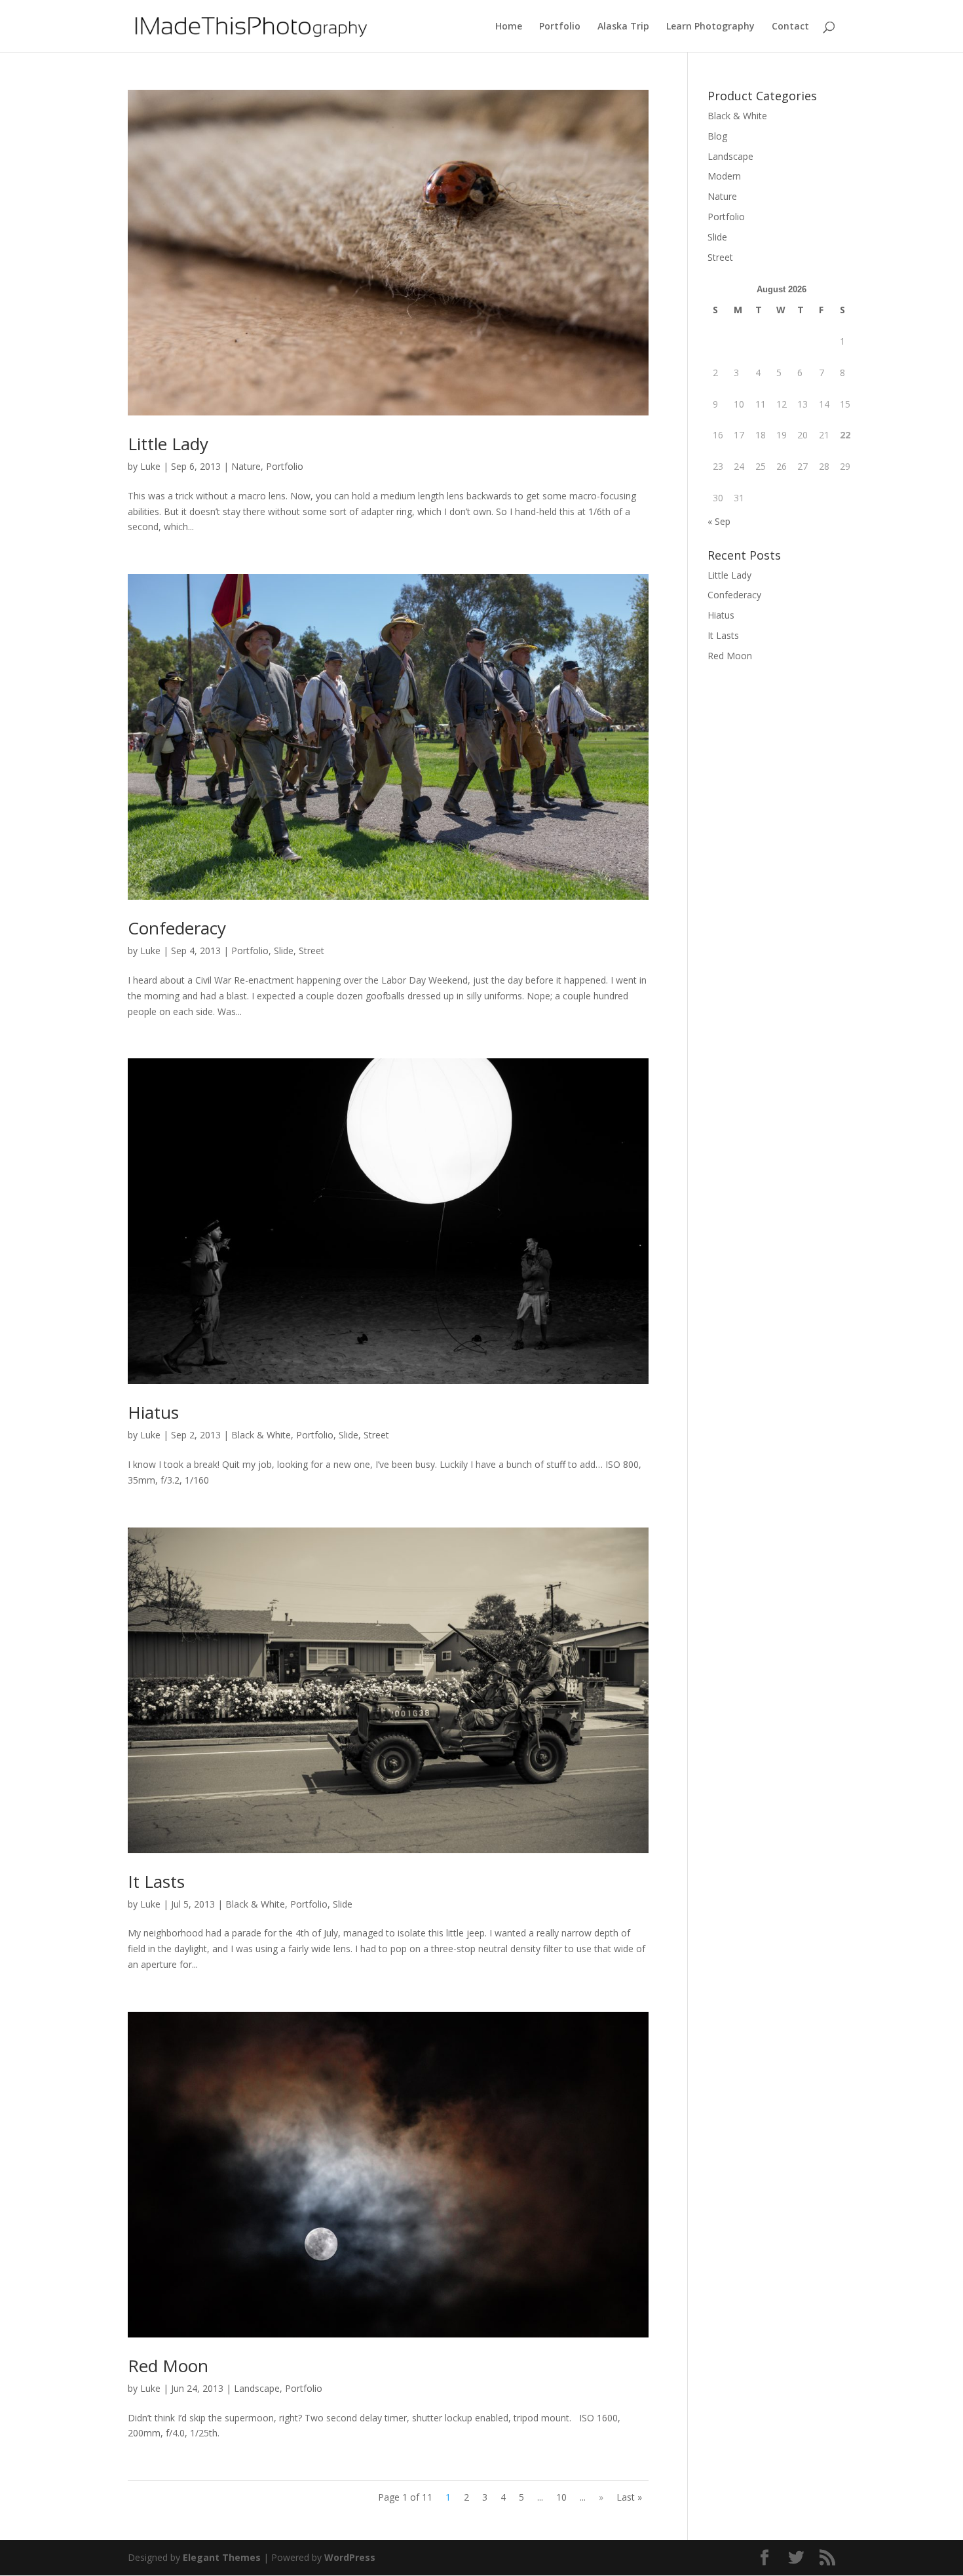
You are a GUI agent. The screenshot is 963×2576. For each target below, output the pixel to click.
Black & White (261, 1435)
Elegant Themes (222, 2557)
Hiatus (153, 1412)
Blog (717, 136)
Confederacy (177, 928)
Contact (790, 27)
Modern (724, 176)
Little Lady (168, 444)
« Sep (719, 521)
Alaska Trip (623, 27)
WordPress (350, 2557)
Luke (150, 466)
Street (312, 951)
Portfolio (560, 27)
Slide (284, 951)
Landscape (257, 2388)
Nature (246, 466)
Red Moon (168, 2366)
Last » (629, 2497)
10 (561, 2497)
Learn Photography (710, 27)
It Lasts (156, 1881)
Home (509, 27)
